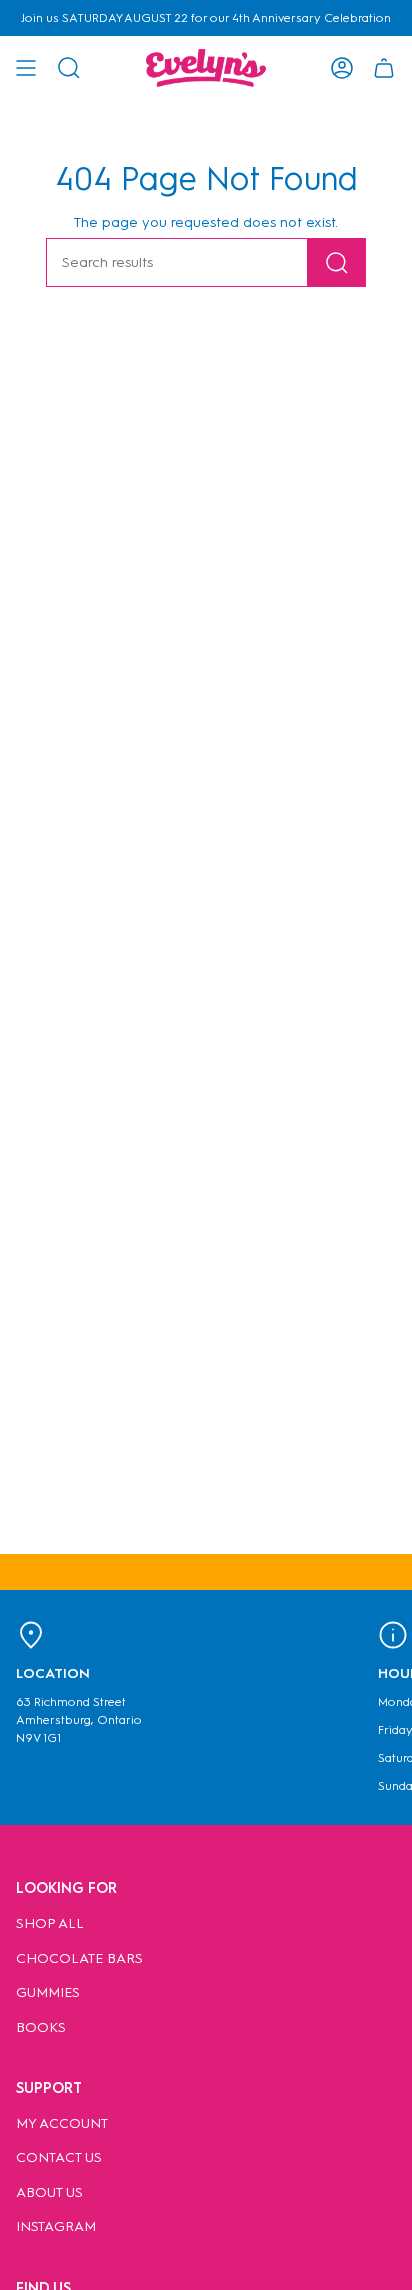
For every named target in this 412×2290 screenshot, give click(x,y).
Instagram (56, 2226)
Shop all (50, 1923)
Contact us (59, 2157)
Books (41, 2027)
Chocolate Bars (79, 1958)
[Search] (337, 262)
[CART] (384, 68)
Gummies (48, 1992)
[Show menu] (26, 68)
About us (49, 2192)
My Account (62, 2123)
